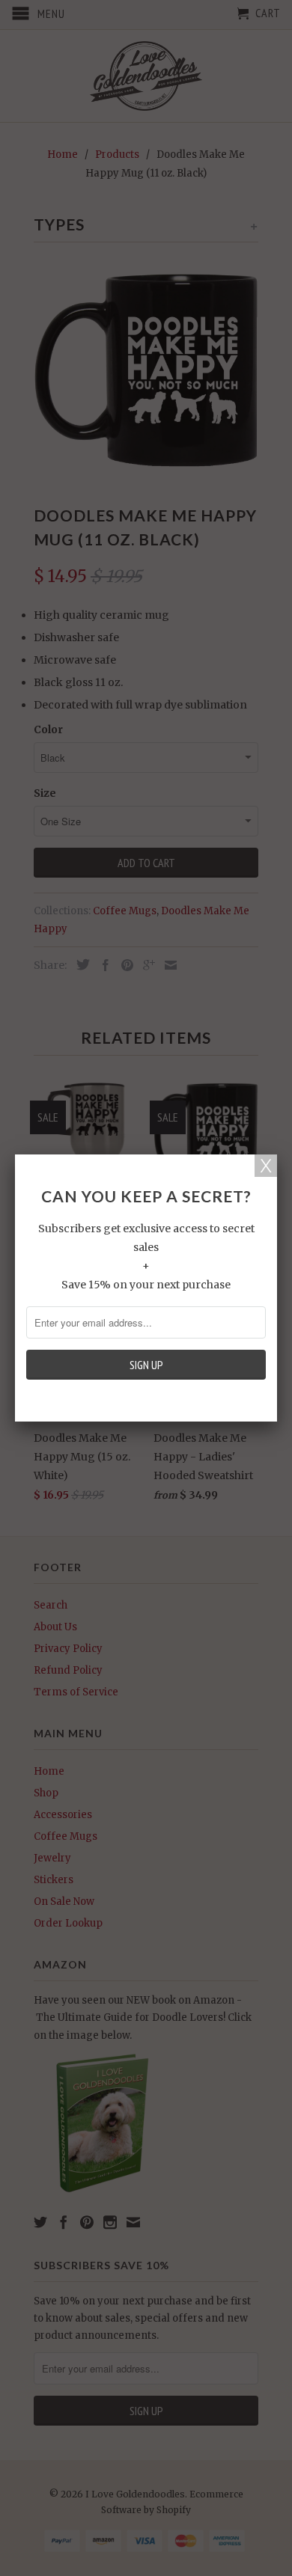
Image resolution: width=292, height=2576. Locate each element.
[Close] (266, 1166)
